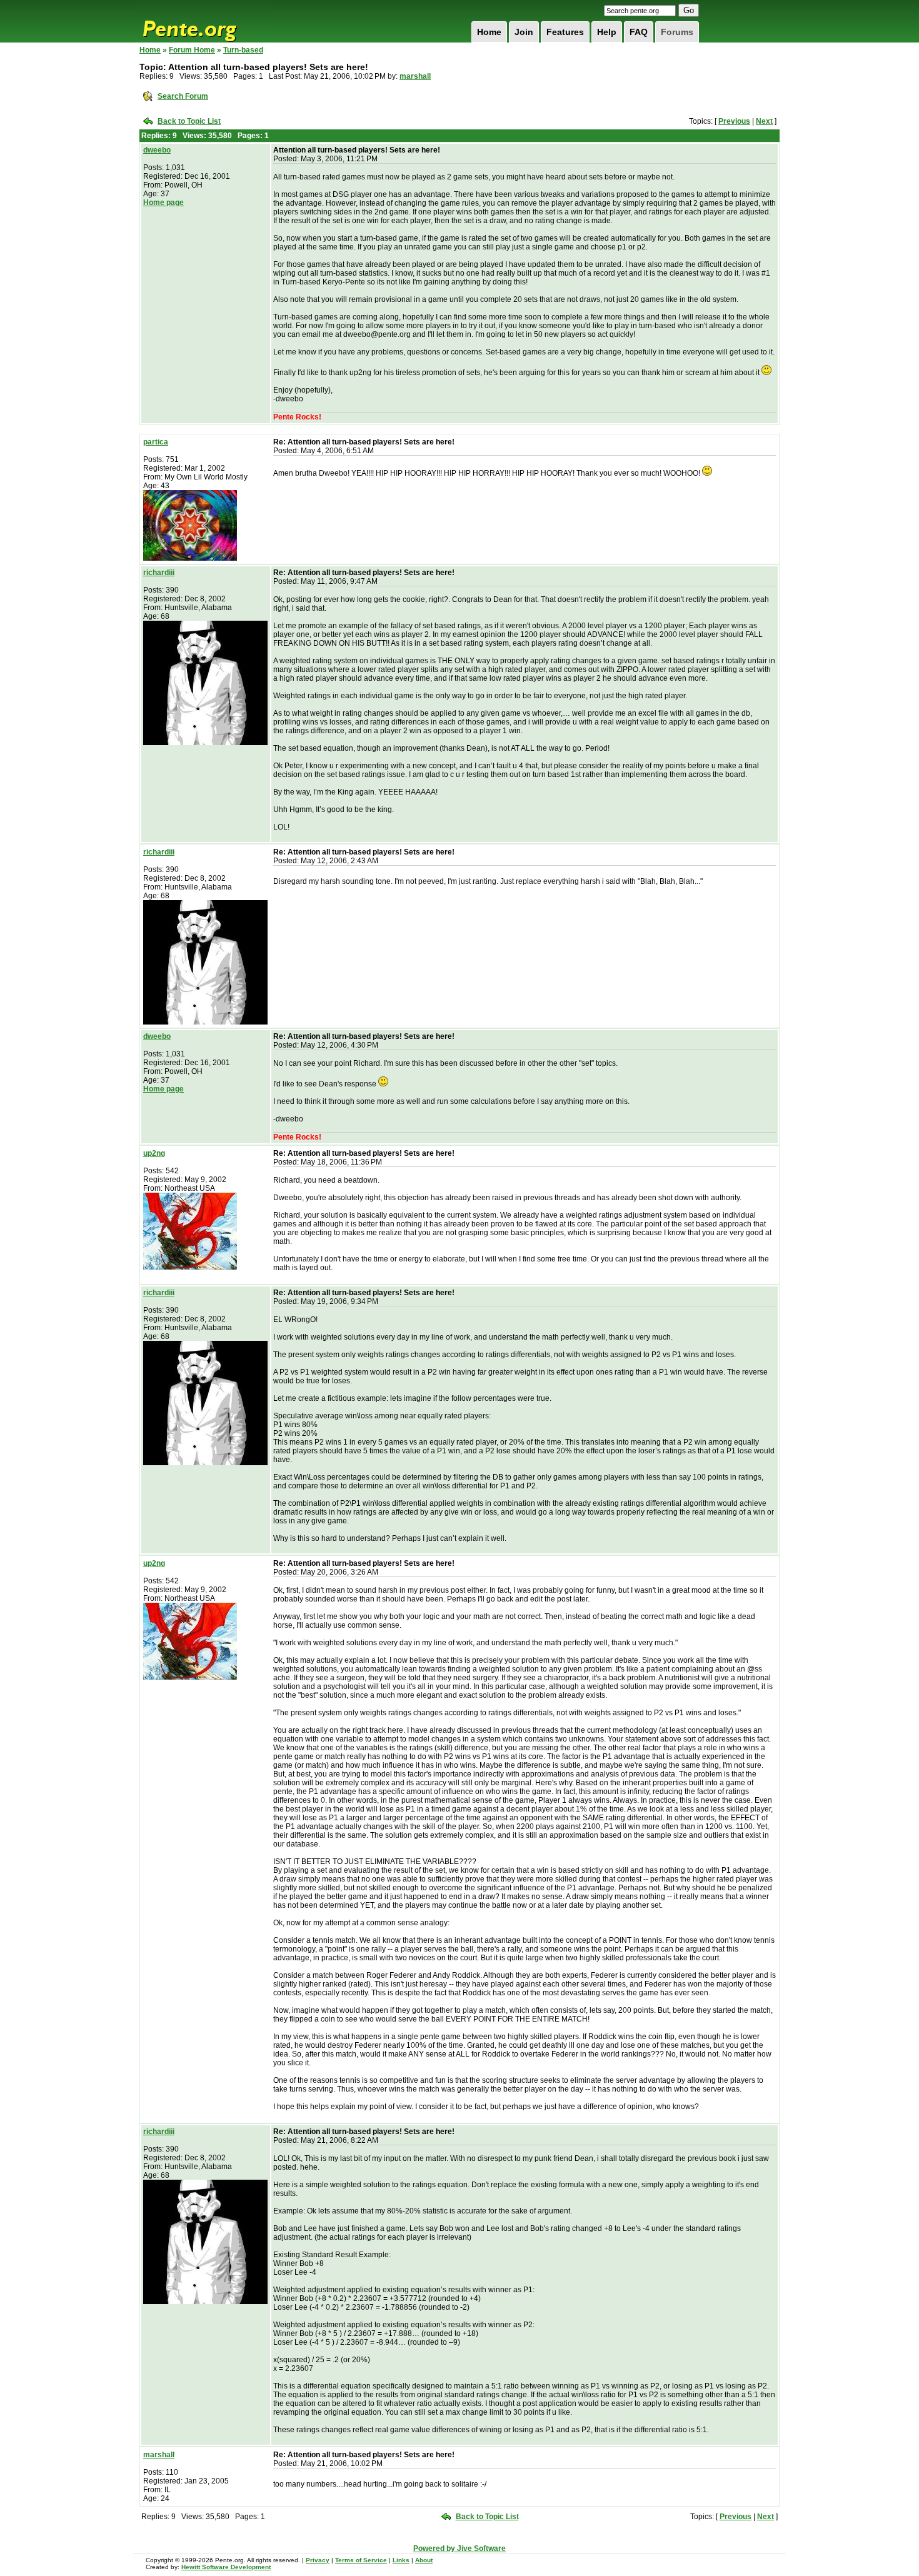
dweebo (157, 150)
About (424, 2560)
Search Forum (183, 96)
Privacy (318, 2560)
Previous (734, 121)
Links (401, 2560)
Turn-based (243, 50)
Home (489, 32)
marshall (415, 76)
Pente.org (206, 21)
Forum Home (192, 50)
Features (565, 32)
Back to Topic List (189, 121)
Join (524, 32)
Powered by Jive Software (459, 2548)
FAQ (639, 32)
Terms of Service (361, 2560)
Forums (677, 32)
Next (764, 121)
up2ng (154, 1153)
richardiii (159, 573)
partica (156, 442)
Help (607, 32)
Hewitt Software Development (226, 2567)
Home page (163, 203)
